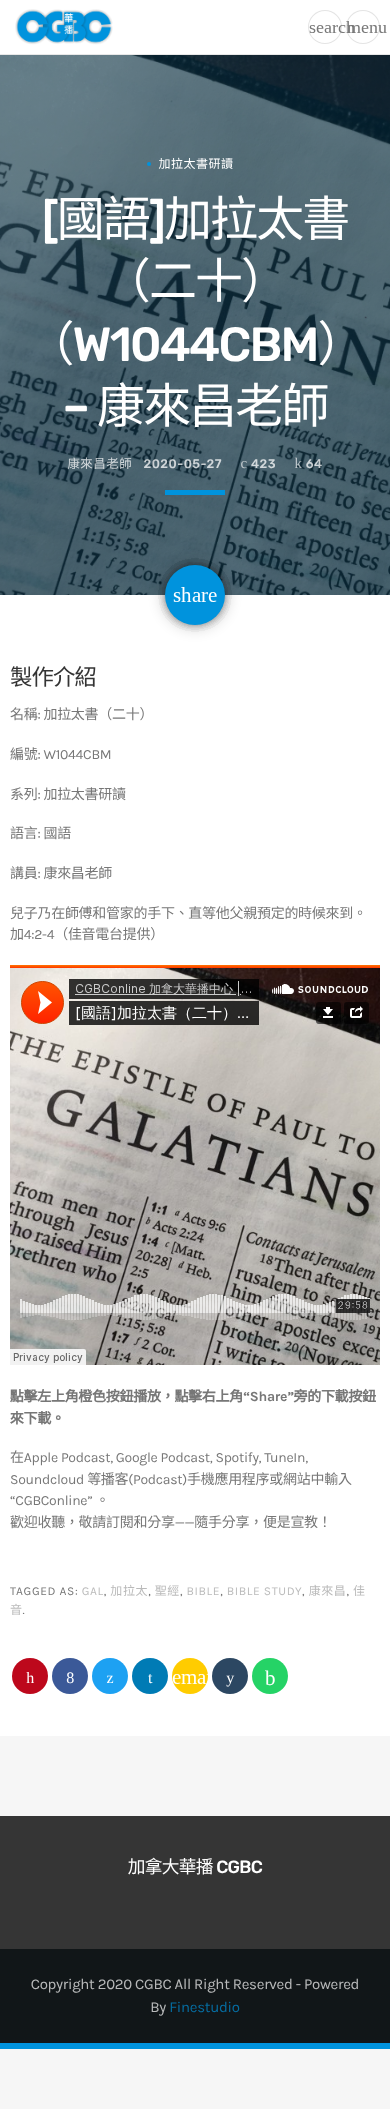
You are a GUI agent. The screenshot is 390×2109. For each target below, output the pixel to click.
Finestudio (204, 2007)
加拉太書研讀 (196, 164)
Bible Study (264, 1592)
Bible (204, 1592)
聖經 (167, 1592)
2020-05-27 (182, 464)
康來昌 (328, 1592)
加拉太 (129, 1592)
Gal (93, 1592)
